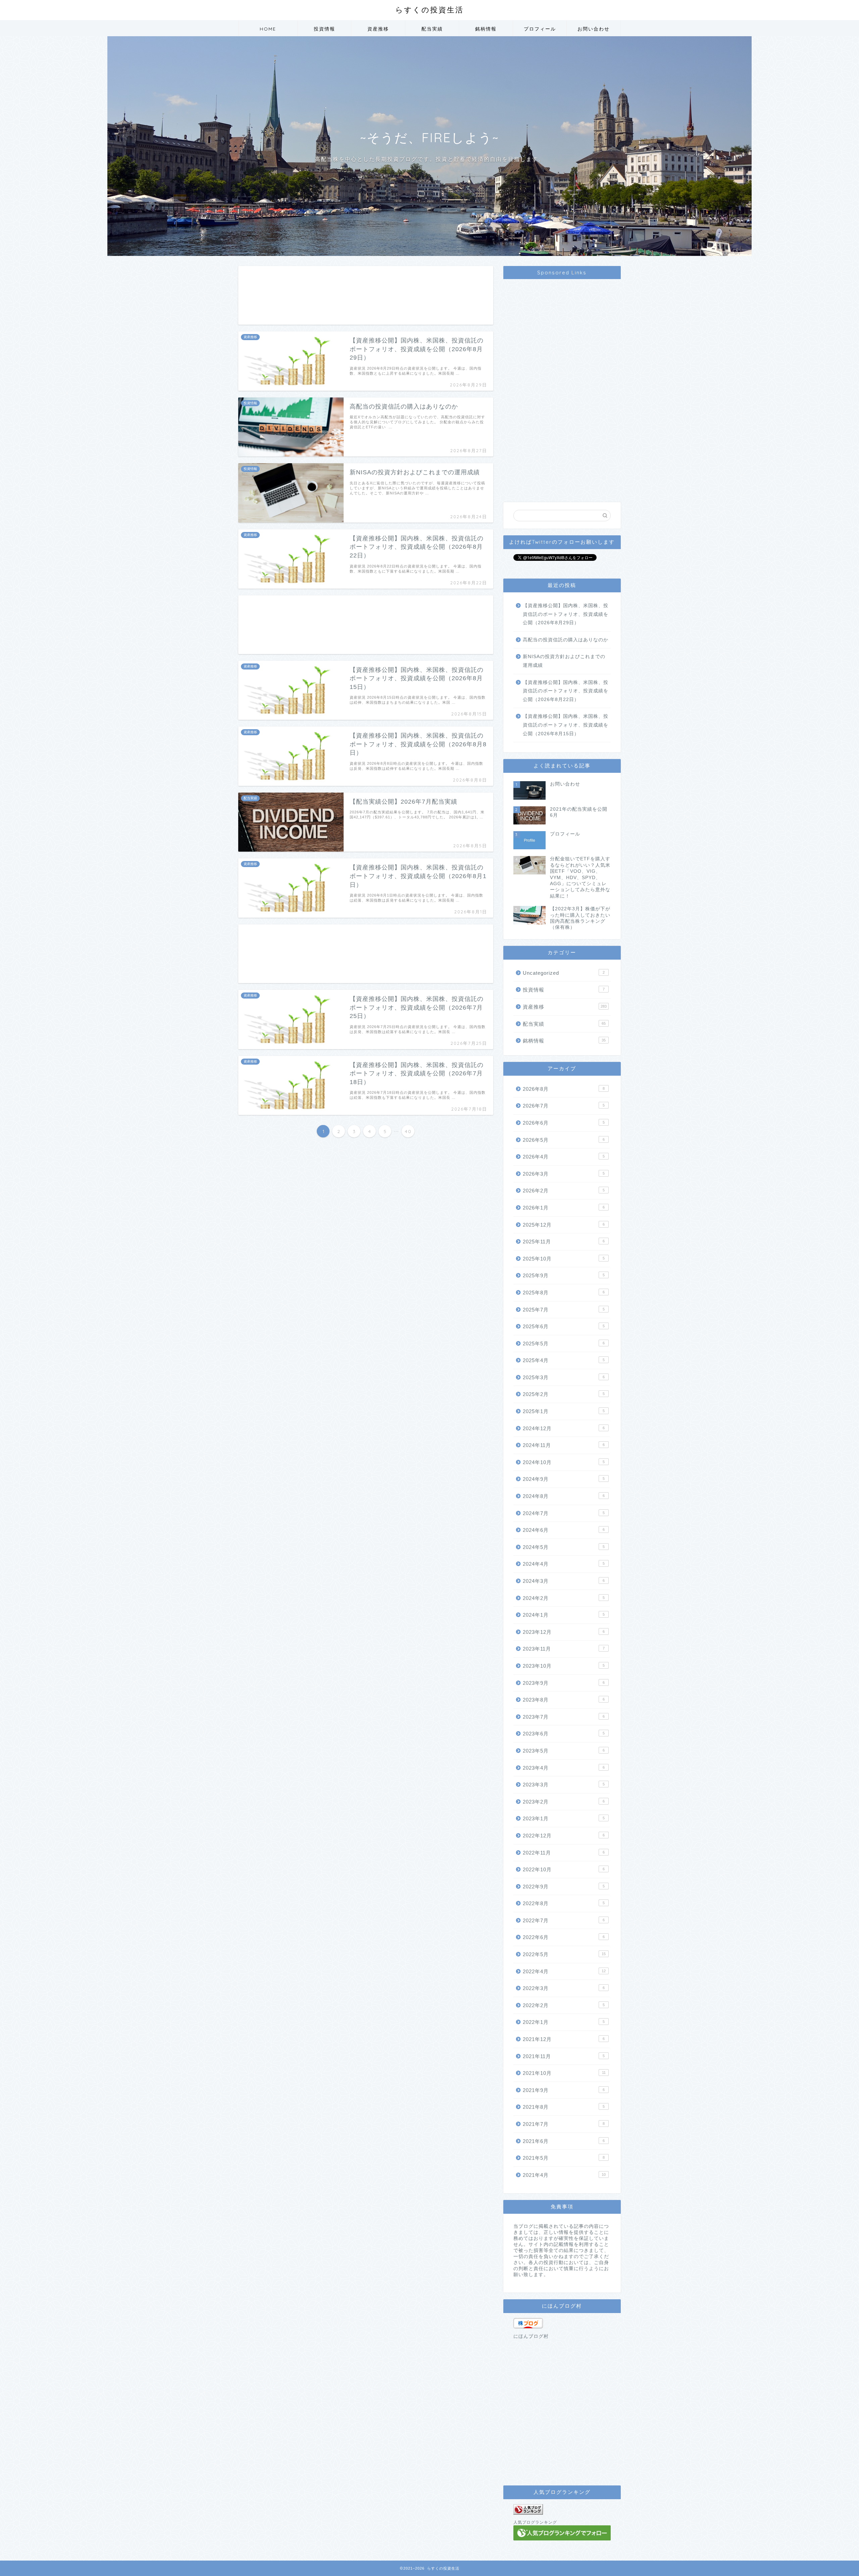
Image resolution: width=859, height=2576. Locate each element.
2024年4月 (564, 1564)
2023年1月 (564, 1818)
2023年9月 (564, 1683)
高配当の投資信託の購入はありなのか (566, 640)
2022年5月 (564, 1954)
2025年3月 (564, 1377)
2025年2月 (564, 1394)
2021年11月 (564, 2056)
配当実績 (432, 29)
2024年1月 (564, 1615)
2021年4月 (564, 2175)
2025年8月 (564, 1293)
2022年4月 (564, 1971)
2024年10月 (564, 1462)
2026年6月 (564, 1123)
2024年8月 (564, 1496)
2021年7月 (564, 2124)
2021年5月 (564, 2158)
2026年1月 (564, 1208)
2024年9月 (564, 1479)
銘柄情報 (486, 29)
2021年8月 (564, 2107)
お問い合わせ (594, 29)
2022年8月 (564, 1903)
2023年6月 (564, 1734)
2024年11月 (564, 1445)
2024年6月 (564, 1530)
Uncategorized (564, 973)
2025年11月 (564, 1242)
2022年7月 (564, 1920)
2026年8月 (564, 1089)
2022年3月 (564, 1988)
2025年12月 (564, 1225)
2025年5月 (564, 1344)
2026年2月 (564, 1191)
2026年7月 (564, 1106)
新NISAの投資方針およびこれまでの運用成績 (564, 661)
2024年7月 (564, 1513)
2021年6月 (564, 2141)
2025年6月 (564, 1326)
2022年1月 (564, 2022)
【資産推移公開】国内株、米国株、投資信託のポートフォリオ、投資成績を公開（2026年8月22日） (566, 691)
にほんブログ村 (531, 2336)
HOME (268, 29)
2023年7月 (564, 1717)
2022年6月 (564, 1937)
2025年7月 (564, 1310)
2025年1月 (564, 1411)
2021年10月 (564, 2073)
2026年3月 (564, 1174)
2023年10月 (564, 1666)
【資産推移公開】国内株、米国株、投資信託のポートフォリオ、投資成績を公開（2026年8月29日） (566, 614)
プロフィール (540, 29)
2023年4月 (564, 1768)
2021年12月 (564, 2039)
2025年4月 (564, 1360)
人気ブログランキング (535, 2522)
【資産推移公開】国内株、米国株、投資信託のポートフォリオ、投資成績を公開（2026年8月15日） (566, 725)
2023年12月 (564, 1632)
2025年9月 (564, 1275)
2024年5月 (564, 1547)
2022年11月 (564, 1853)
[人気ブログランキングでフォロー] (562, 2533)
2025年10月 (564, 1259)
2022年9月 (564, 1887)
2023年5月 (564, 1751)
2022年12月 (564, 1836)
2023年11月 (564, 1649)
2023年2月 (564, 1802)
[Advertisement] (366, 295)
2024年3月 (564, 1581)
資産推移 (378, 29)
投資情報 (324, 29)
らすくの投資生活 (429, 10)
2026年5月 (564, 1140)
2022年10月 (564, 1869)
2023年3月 (564, 1785)
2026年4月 (564, 1157)
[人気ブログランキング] (562, 2509)
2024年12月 (564, 1428)
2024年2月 (564, 1598)
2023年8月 (564, 1700)
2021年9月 (564, 2090)
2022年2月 (564, 2005)
